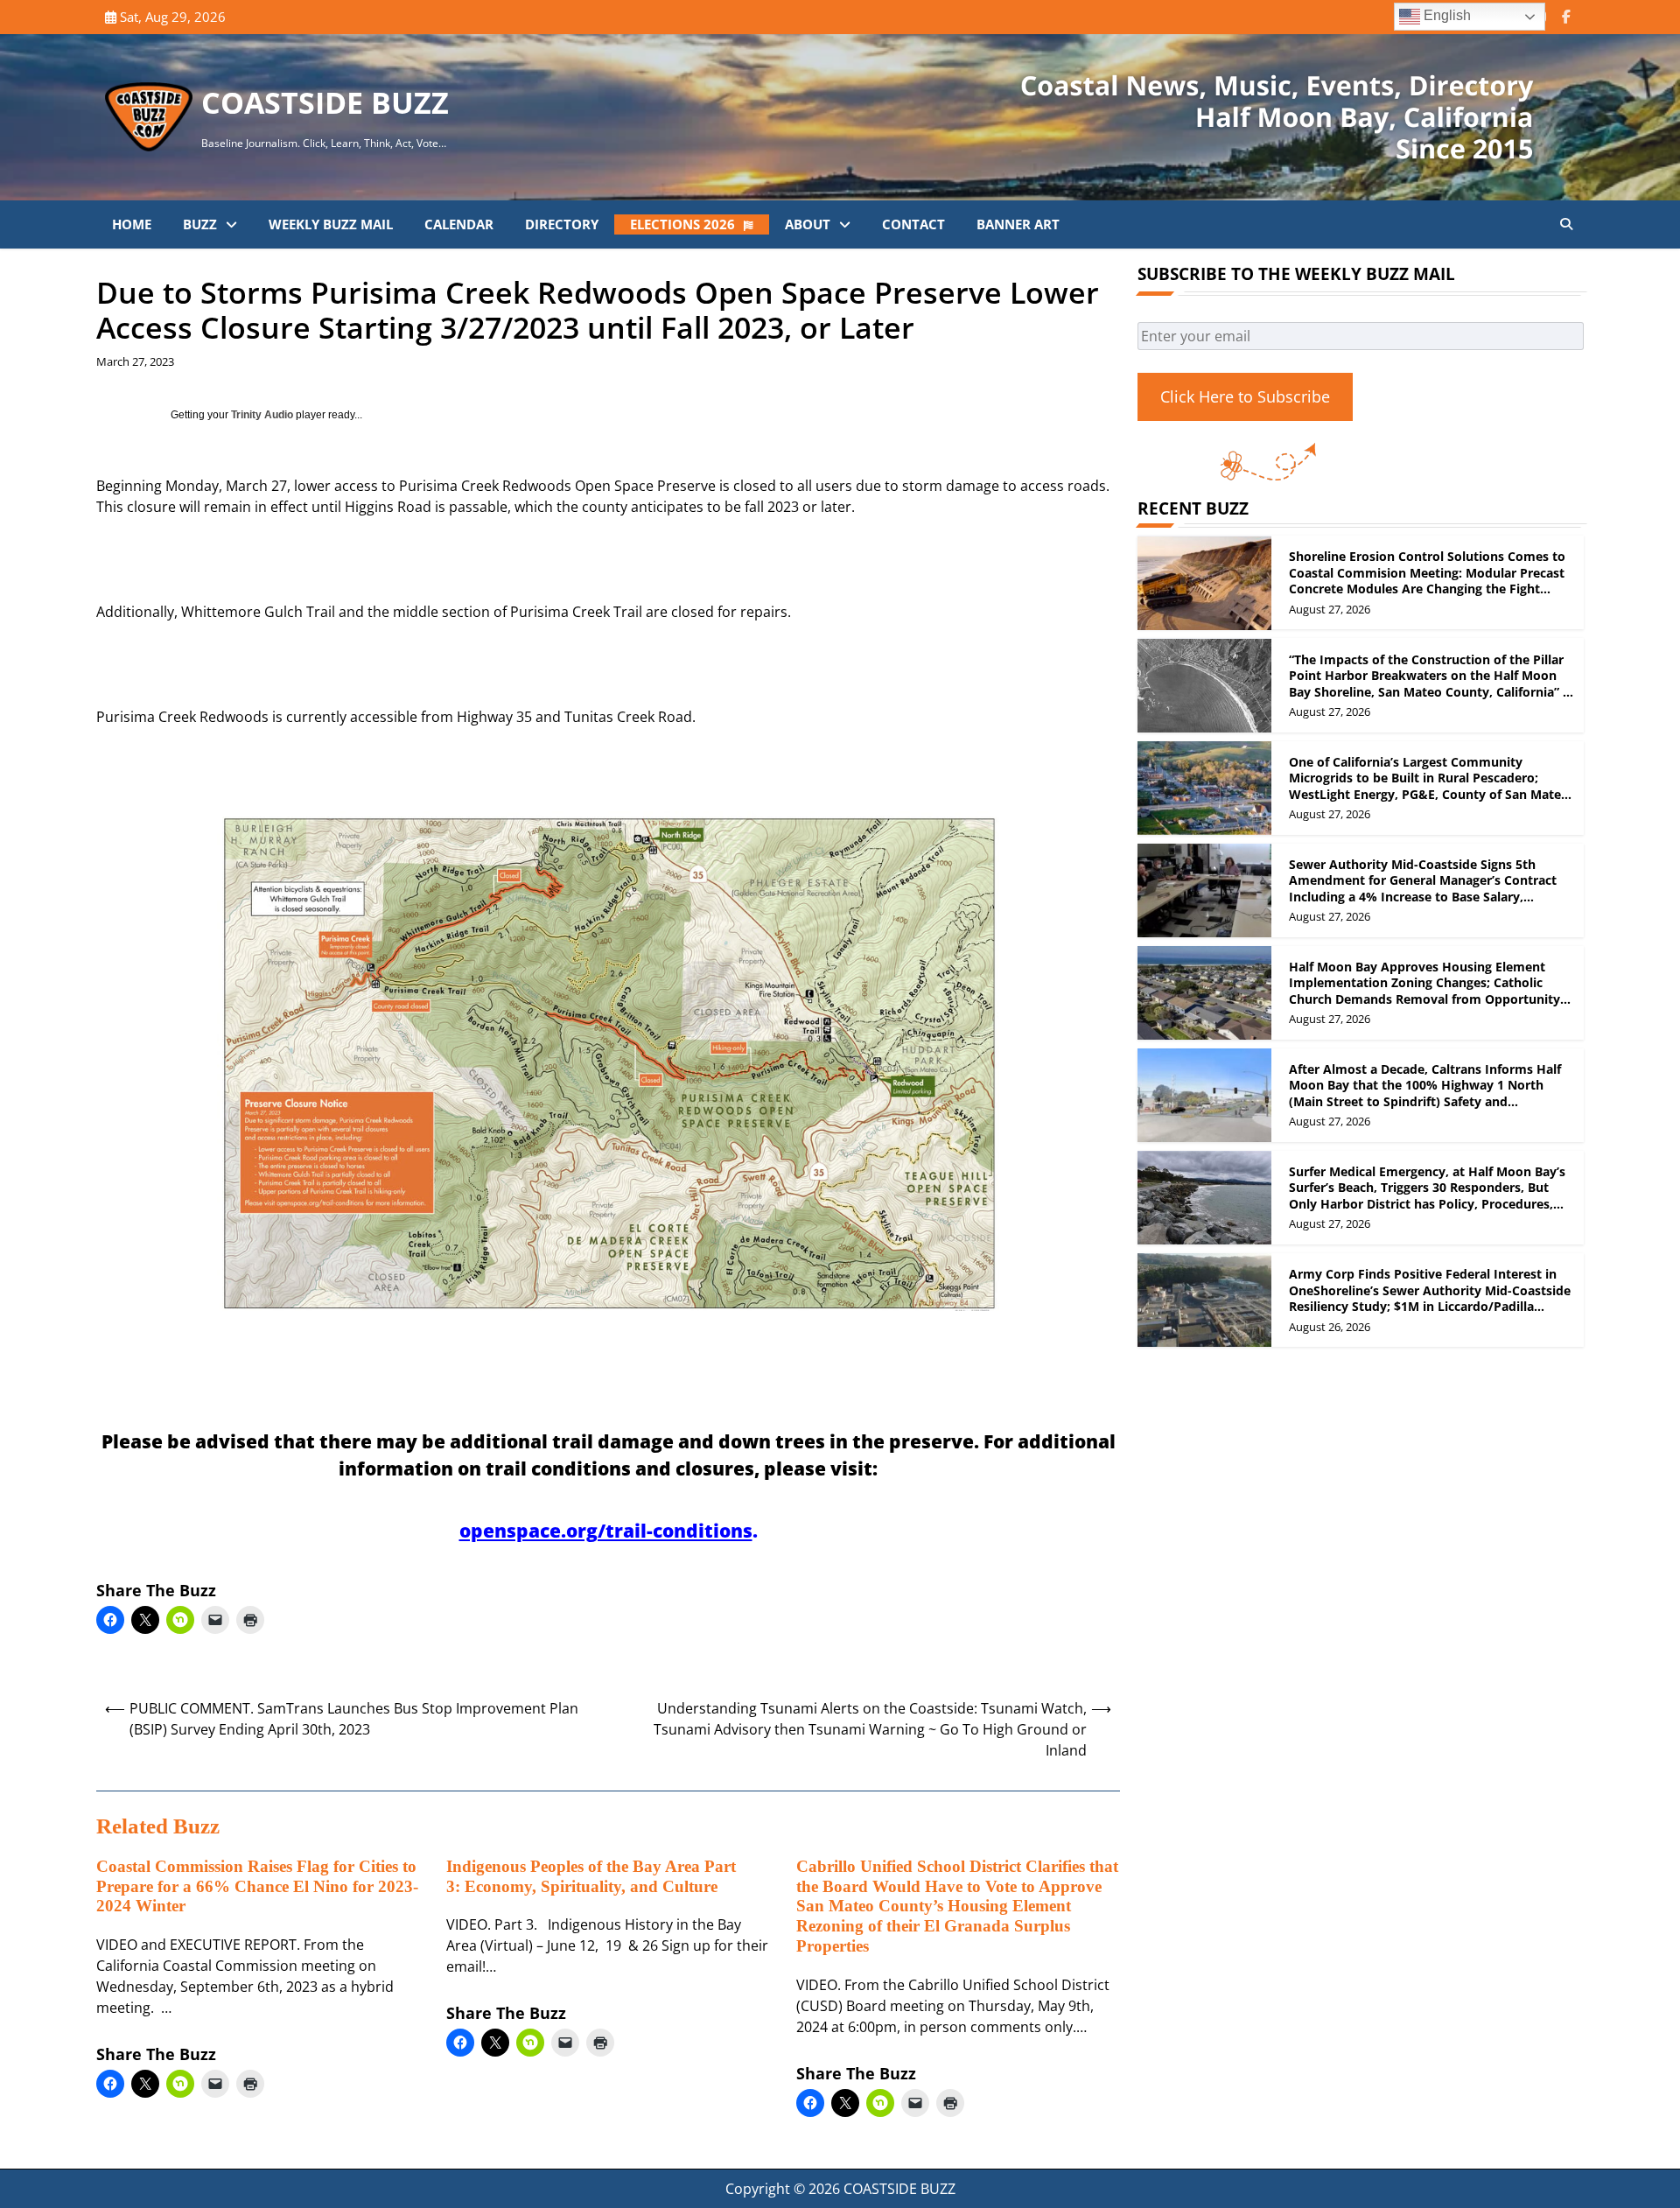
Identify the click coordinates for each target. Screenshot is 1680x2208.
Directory (562, 224)
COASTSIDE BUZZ (325, 102)
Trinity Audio (262, 415)
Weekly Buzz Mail (331, 224)
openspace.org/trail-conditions (606, 1531)
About (808, 224)
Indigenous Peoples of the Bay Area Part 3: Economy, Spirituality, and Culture (591, 1876)
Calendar (459, 224)
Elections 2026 (682, 224)
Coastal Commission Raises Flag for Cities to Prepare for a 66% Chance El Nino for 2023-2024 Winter (257, 1886)
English (1445, 15)
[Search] (1566, 224)
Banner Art (1018, 224)
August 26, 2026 (1330, 1327)
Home (132, 224)
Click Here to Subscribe (1245, 396)
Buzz (200, 224)
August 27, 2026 (1330, 609)
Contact (913, 224)
